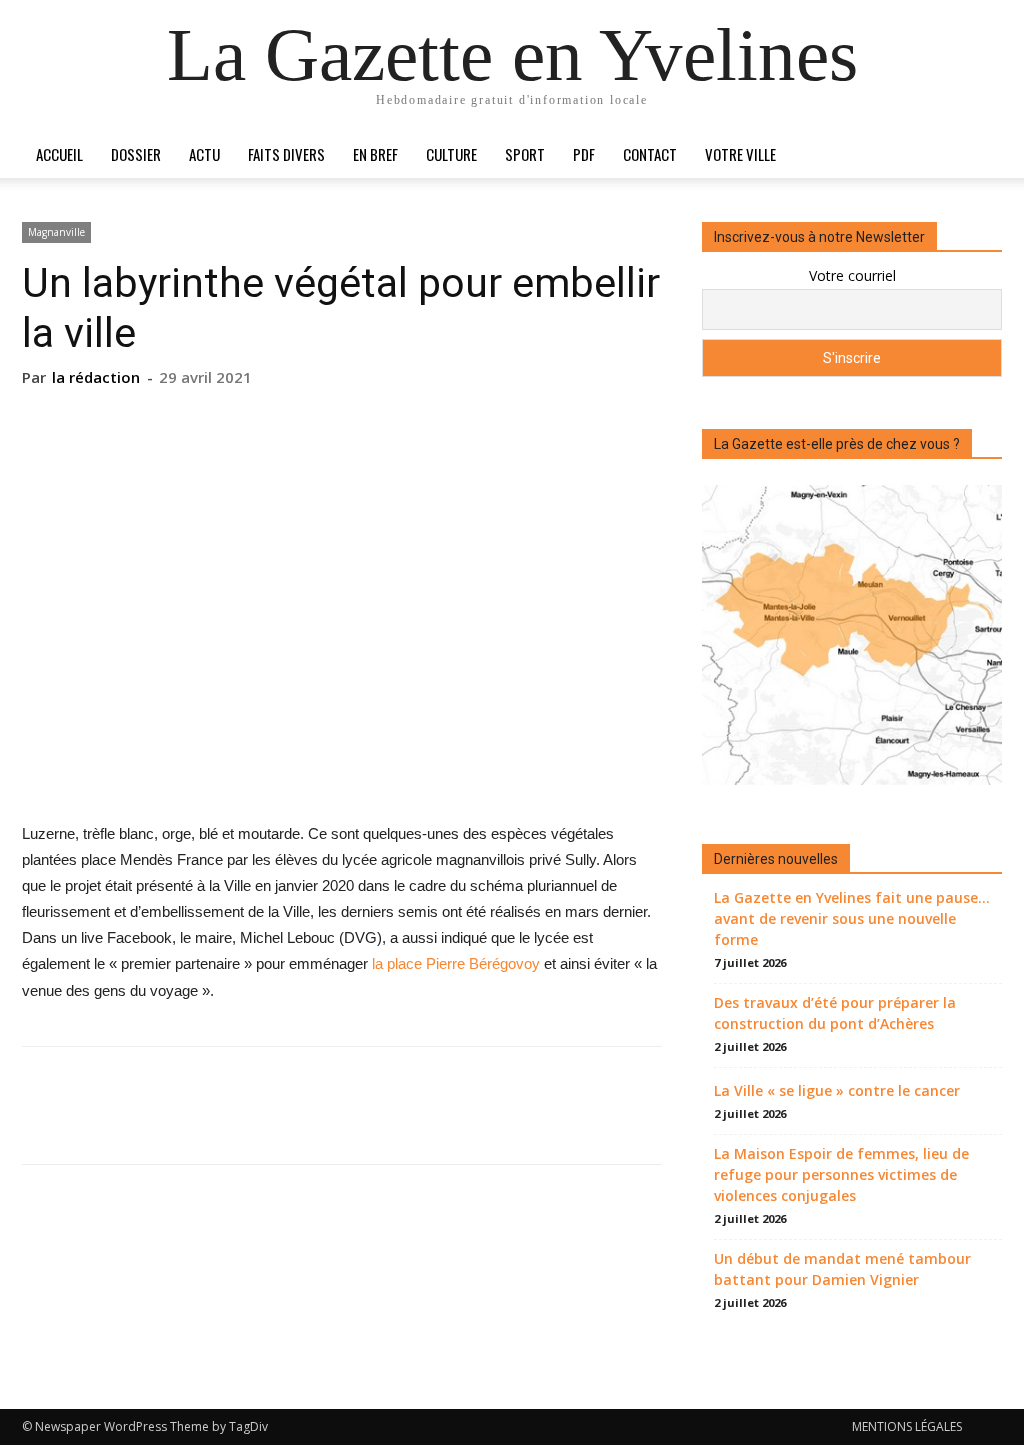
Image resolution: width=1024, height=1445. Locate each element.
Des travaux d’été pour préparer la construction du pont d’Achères (835, 1013)
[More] (434, 418)
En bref (375, 154)
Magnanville (56, 232)
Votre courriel (852, 275)
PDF (584, 154)
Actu (204, 154)
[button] (978, 155)
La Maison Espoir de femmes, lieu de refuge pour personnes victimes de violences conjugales (841, 1174)
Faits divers (286, 154)
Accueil (59, 154)
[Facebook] (249, 418)
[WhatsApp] (387, 418)
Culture (451, 154)
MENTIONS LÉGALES (907, 1426)
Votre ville (740, 154)
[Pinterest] (341, 418)
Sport (525, 154)
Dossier (136, 154)
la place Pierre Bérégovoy (456, 963)
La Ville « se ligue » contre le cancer (837, 1090)
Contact (650, 154)
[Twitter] (295, 418)
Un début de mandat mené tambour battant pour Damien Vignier (842, 1269)
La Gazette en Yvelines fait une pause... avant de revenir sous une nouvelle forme (852, 918)
